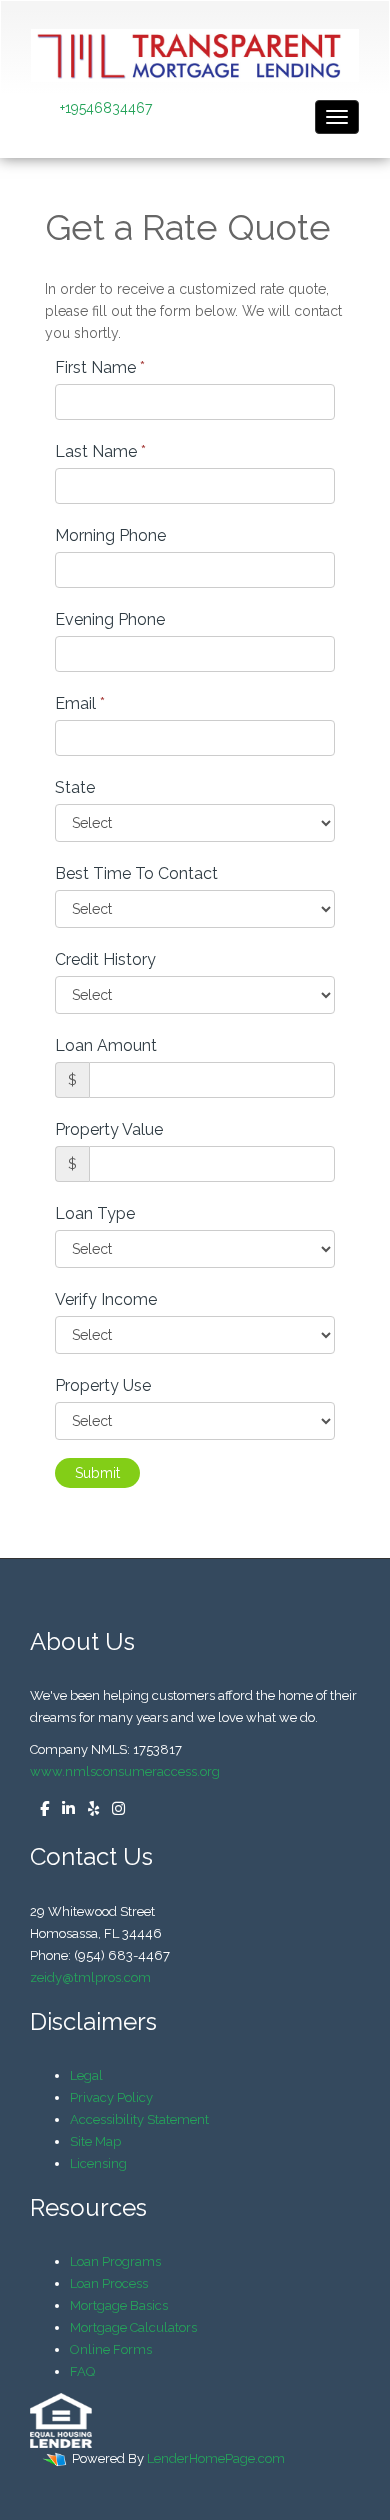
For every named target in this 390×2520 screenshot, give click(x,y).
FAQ (82, 2371)
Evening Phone (110, 619)
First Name (100, 367)
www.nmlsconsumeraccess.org (125, 1771)
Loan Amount (106, 1045)
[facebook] (39, 1809)
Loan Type (95, 1213)
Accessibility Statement (139, 2119)
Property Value (109, 1129)
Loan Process (109, 2283)
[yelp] (88, 1809)
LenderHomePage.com (216, 2458)
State (75, 787)
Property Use (103, 1385)
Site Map (95, 2141)
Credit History (105, 959)
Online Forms (111, 2349)
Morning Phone (110, 535)
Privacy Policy (111, 2097)
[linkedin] (63, 1809)
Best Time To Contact (136, 873)
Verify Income (106, 1299)
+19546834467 (106, 108)
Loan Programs (115, 2261)
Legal (86, 2075)
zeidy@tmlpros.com (90, 1977)
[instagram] (113, 1809)
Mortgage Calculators (133, 2327)
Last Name (100, 451)
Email (80, 703)
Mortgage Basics (119, 2305)
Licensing (98, 2163)
